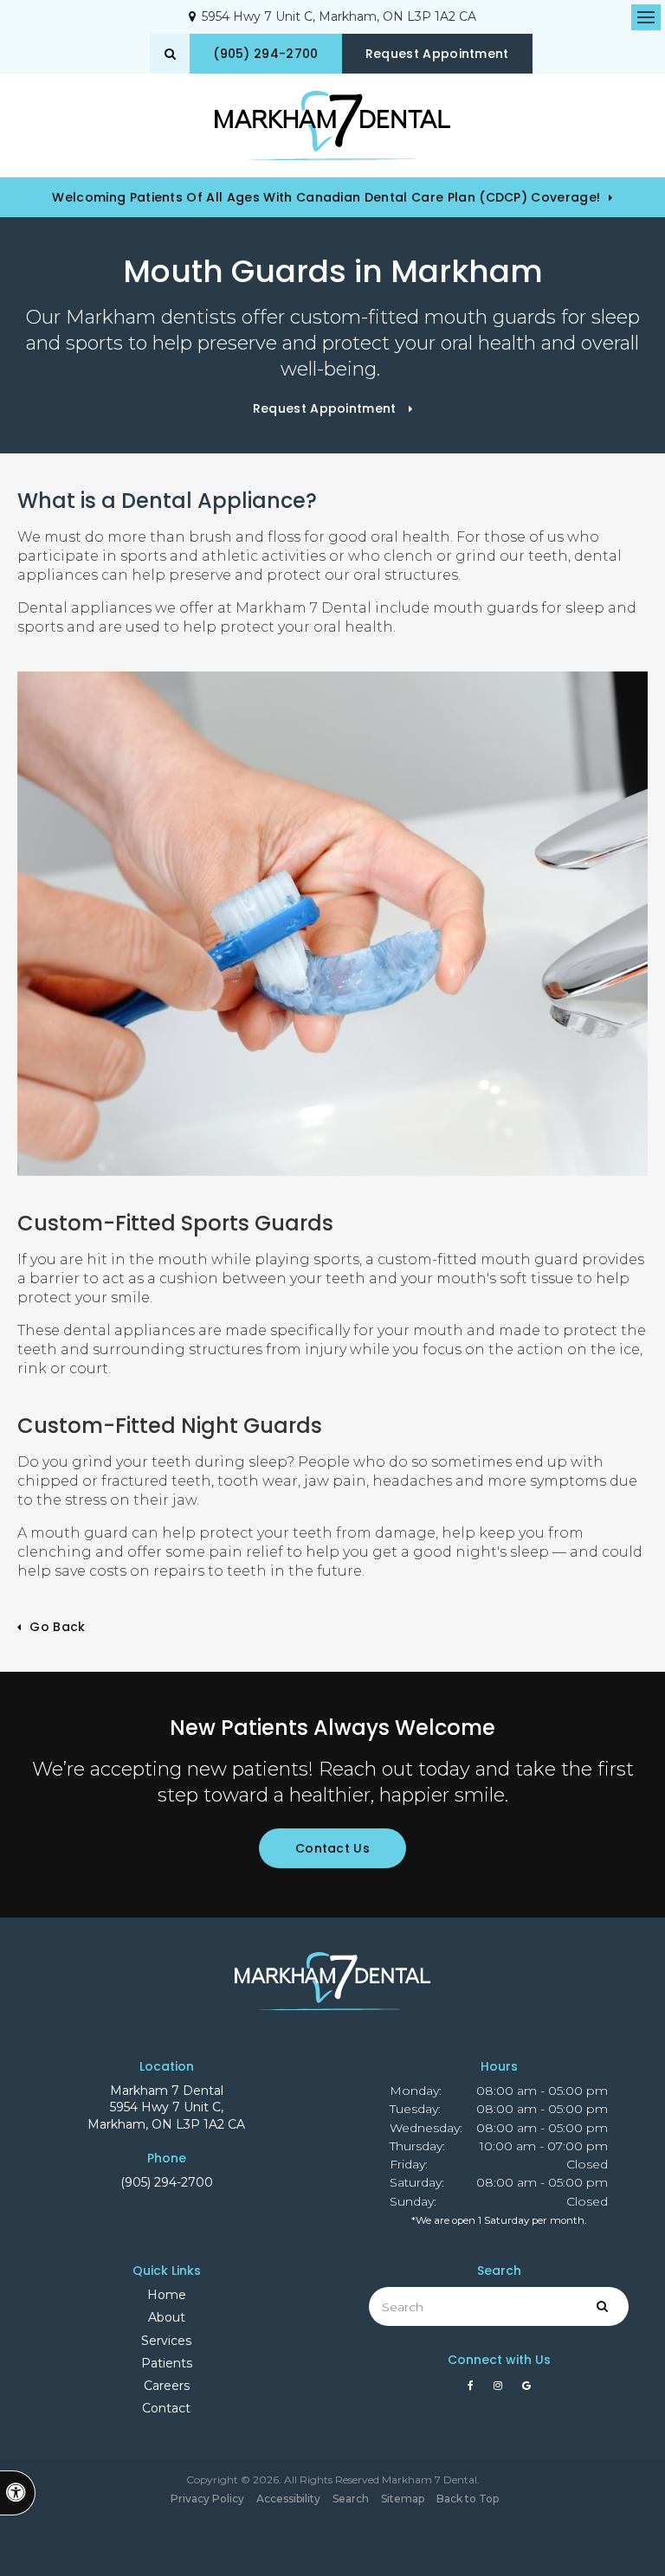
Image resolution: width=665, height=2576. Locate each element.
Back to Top (468, 2499)
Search (351, 2499)
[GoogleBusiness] (526, 2390)
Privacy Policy (207, 2499)
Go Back (57, 1627)
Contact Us (332, 1848)
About (167, 2317)
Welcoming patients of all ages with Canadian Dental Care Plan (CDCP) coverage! (326, 197)
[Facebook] (474, 2390)
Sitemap (403, 2499)
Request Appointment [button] (437, 54)
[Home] (332, 125)
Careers (167, 2386)
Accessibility (288, 2499)
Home (167, 2295)
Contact (166, 2408)
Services (166, 2341)
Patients (167, 2363)
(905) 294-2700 (167, 2182)
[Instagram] (501, 2390)
